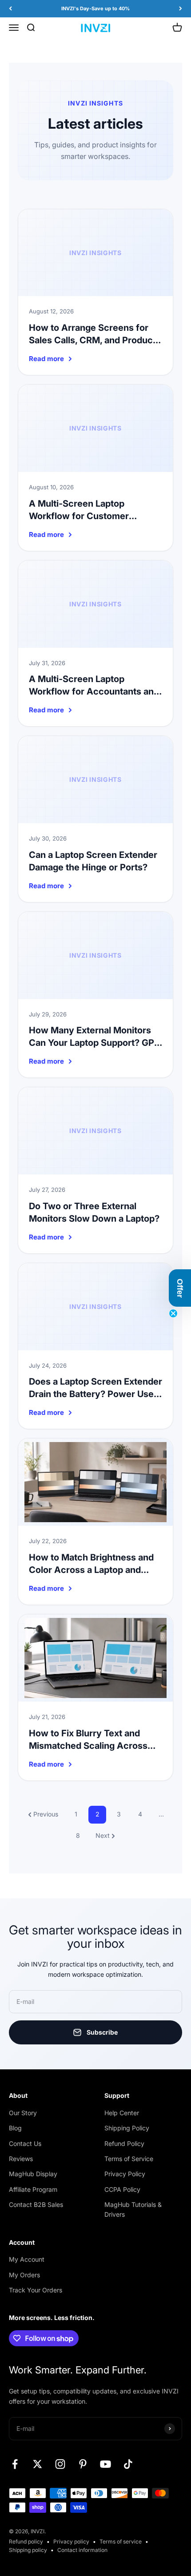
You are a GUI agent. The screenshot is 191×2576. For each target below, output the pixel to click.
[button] (180, 1288)
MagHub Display (33, 2174)
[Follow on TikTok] (128, 2464)
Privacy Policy (125, 2174)
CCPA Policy (122, 2189)
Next (103, 1835)
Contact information (82, 2550)
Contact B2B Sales (36, 2204)
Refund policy (26, 2541)
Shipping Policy (127, 2128)
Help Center (122, 2113)
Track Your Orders (36, 2290)
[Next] (181, 9)
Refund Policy (124, 2143)
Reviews (21, 2159)
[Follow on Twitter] (38, 2464)
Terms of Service (129, 2159)
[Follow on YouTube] (105, 2464)
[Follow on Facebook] (15, 2464)
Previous (46, 1814)
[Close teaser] (173, 1313)
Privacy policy (71, 2541)
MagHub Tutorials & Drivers (133, 2209)
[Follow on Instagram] (60, 2464)
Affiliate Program (33, 2189)
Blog (15, 2128)
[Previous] (10, 9)
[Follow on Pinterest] (83, 2464)
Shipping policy (28, 2550)
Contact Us (25, 2143)
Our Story (23, 2113)
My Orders (24, 2275)
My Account (27, 2259)
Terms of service (121, 2541)
